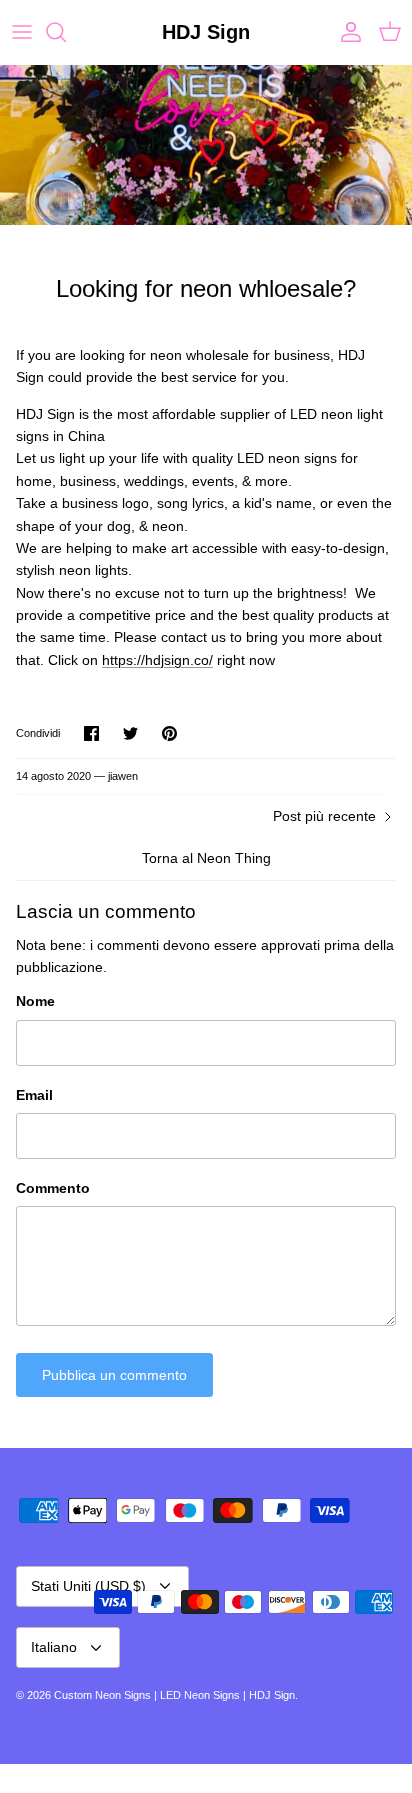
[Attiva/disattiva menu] (22, 32)
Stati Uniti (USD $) (88, 1586)
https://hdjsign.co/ (157, 660)
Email (34, 1095)
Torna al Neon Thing (206, 858)
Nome (35, 1001)
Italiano (54, 1647)
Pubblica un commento (114, 1375)
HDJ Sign (272, 1695)
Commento (53, 1188)
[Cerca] (66, 32)
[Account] (346, 32)
